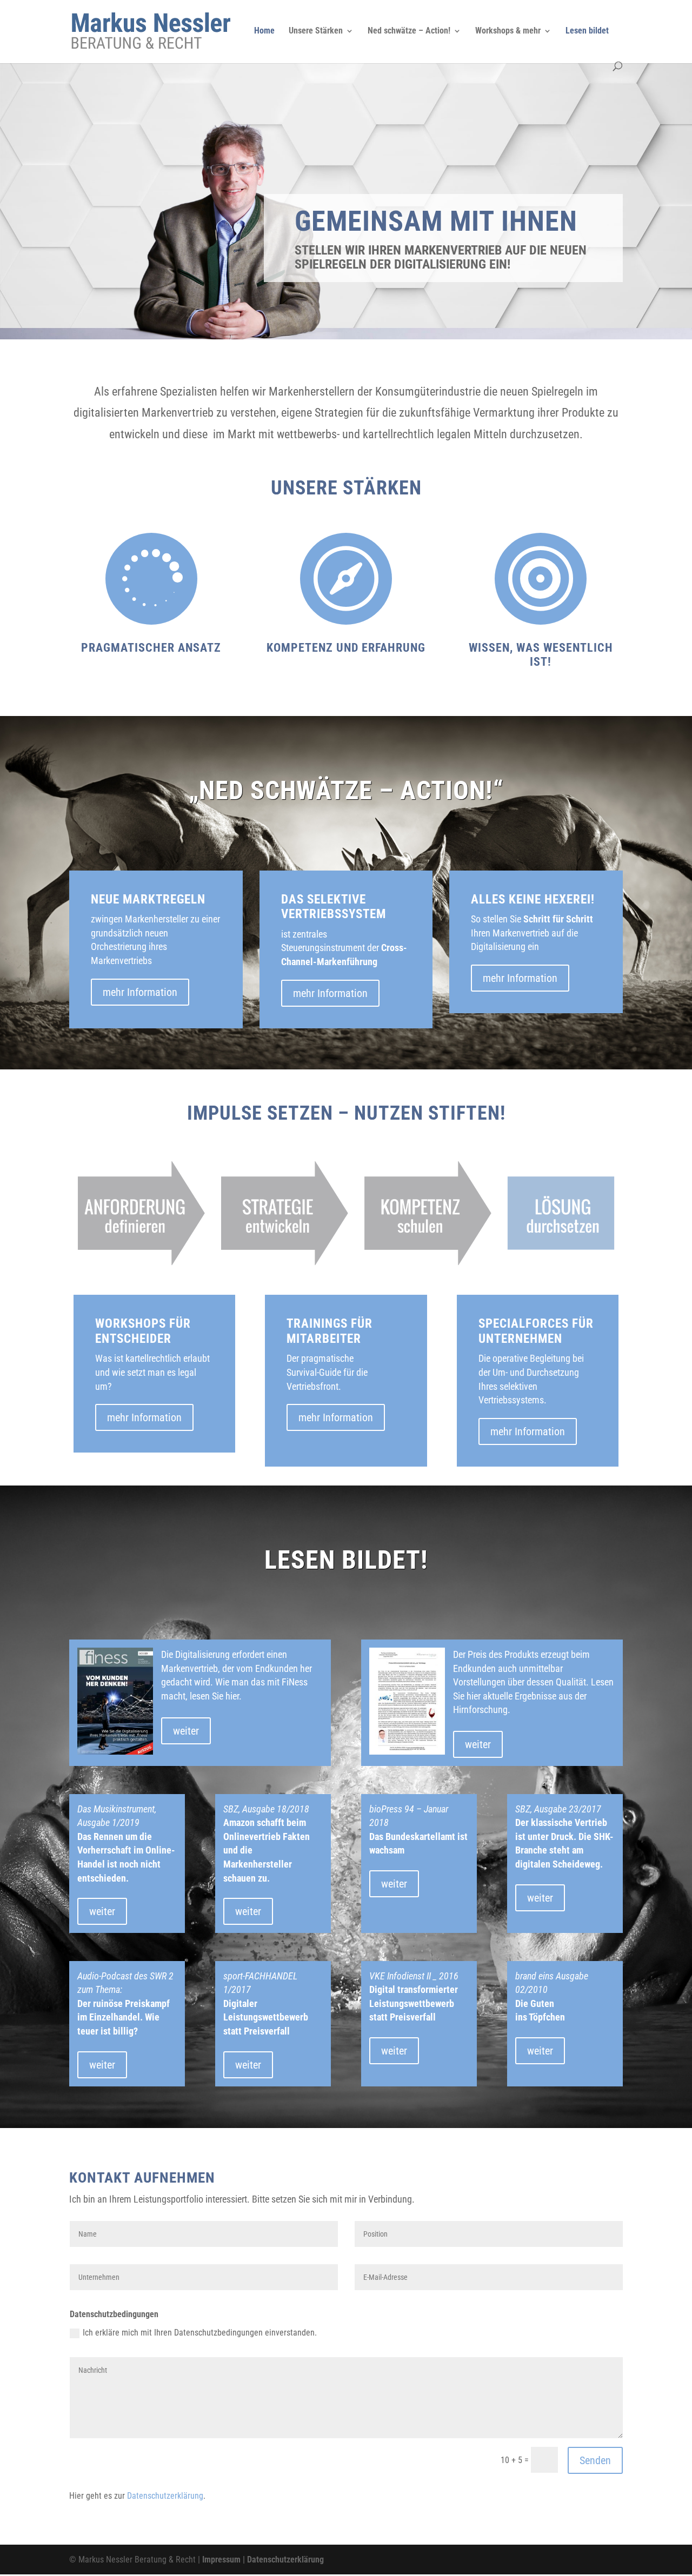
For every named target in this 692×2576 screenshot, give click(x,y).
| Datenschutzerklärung (282, 2560)
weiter (186, 1731)
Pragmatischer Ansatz (151, 648)
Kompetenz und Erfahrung (346, 648)
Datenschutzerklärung (165, 2496)
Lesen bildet (587, 31)
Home (264, 31)
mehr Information (140, 992)
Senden (595, 2460)
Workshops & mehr (508, 31)
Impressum (221, 2560)
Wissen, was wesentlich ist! (541, 655)
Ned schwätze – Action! (409, 31)
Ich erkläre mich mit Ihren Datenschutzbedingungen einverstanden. (200, 2333)
